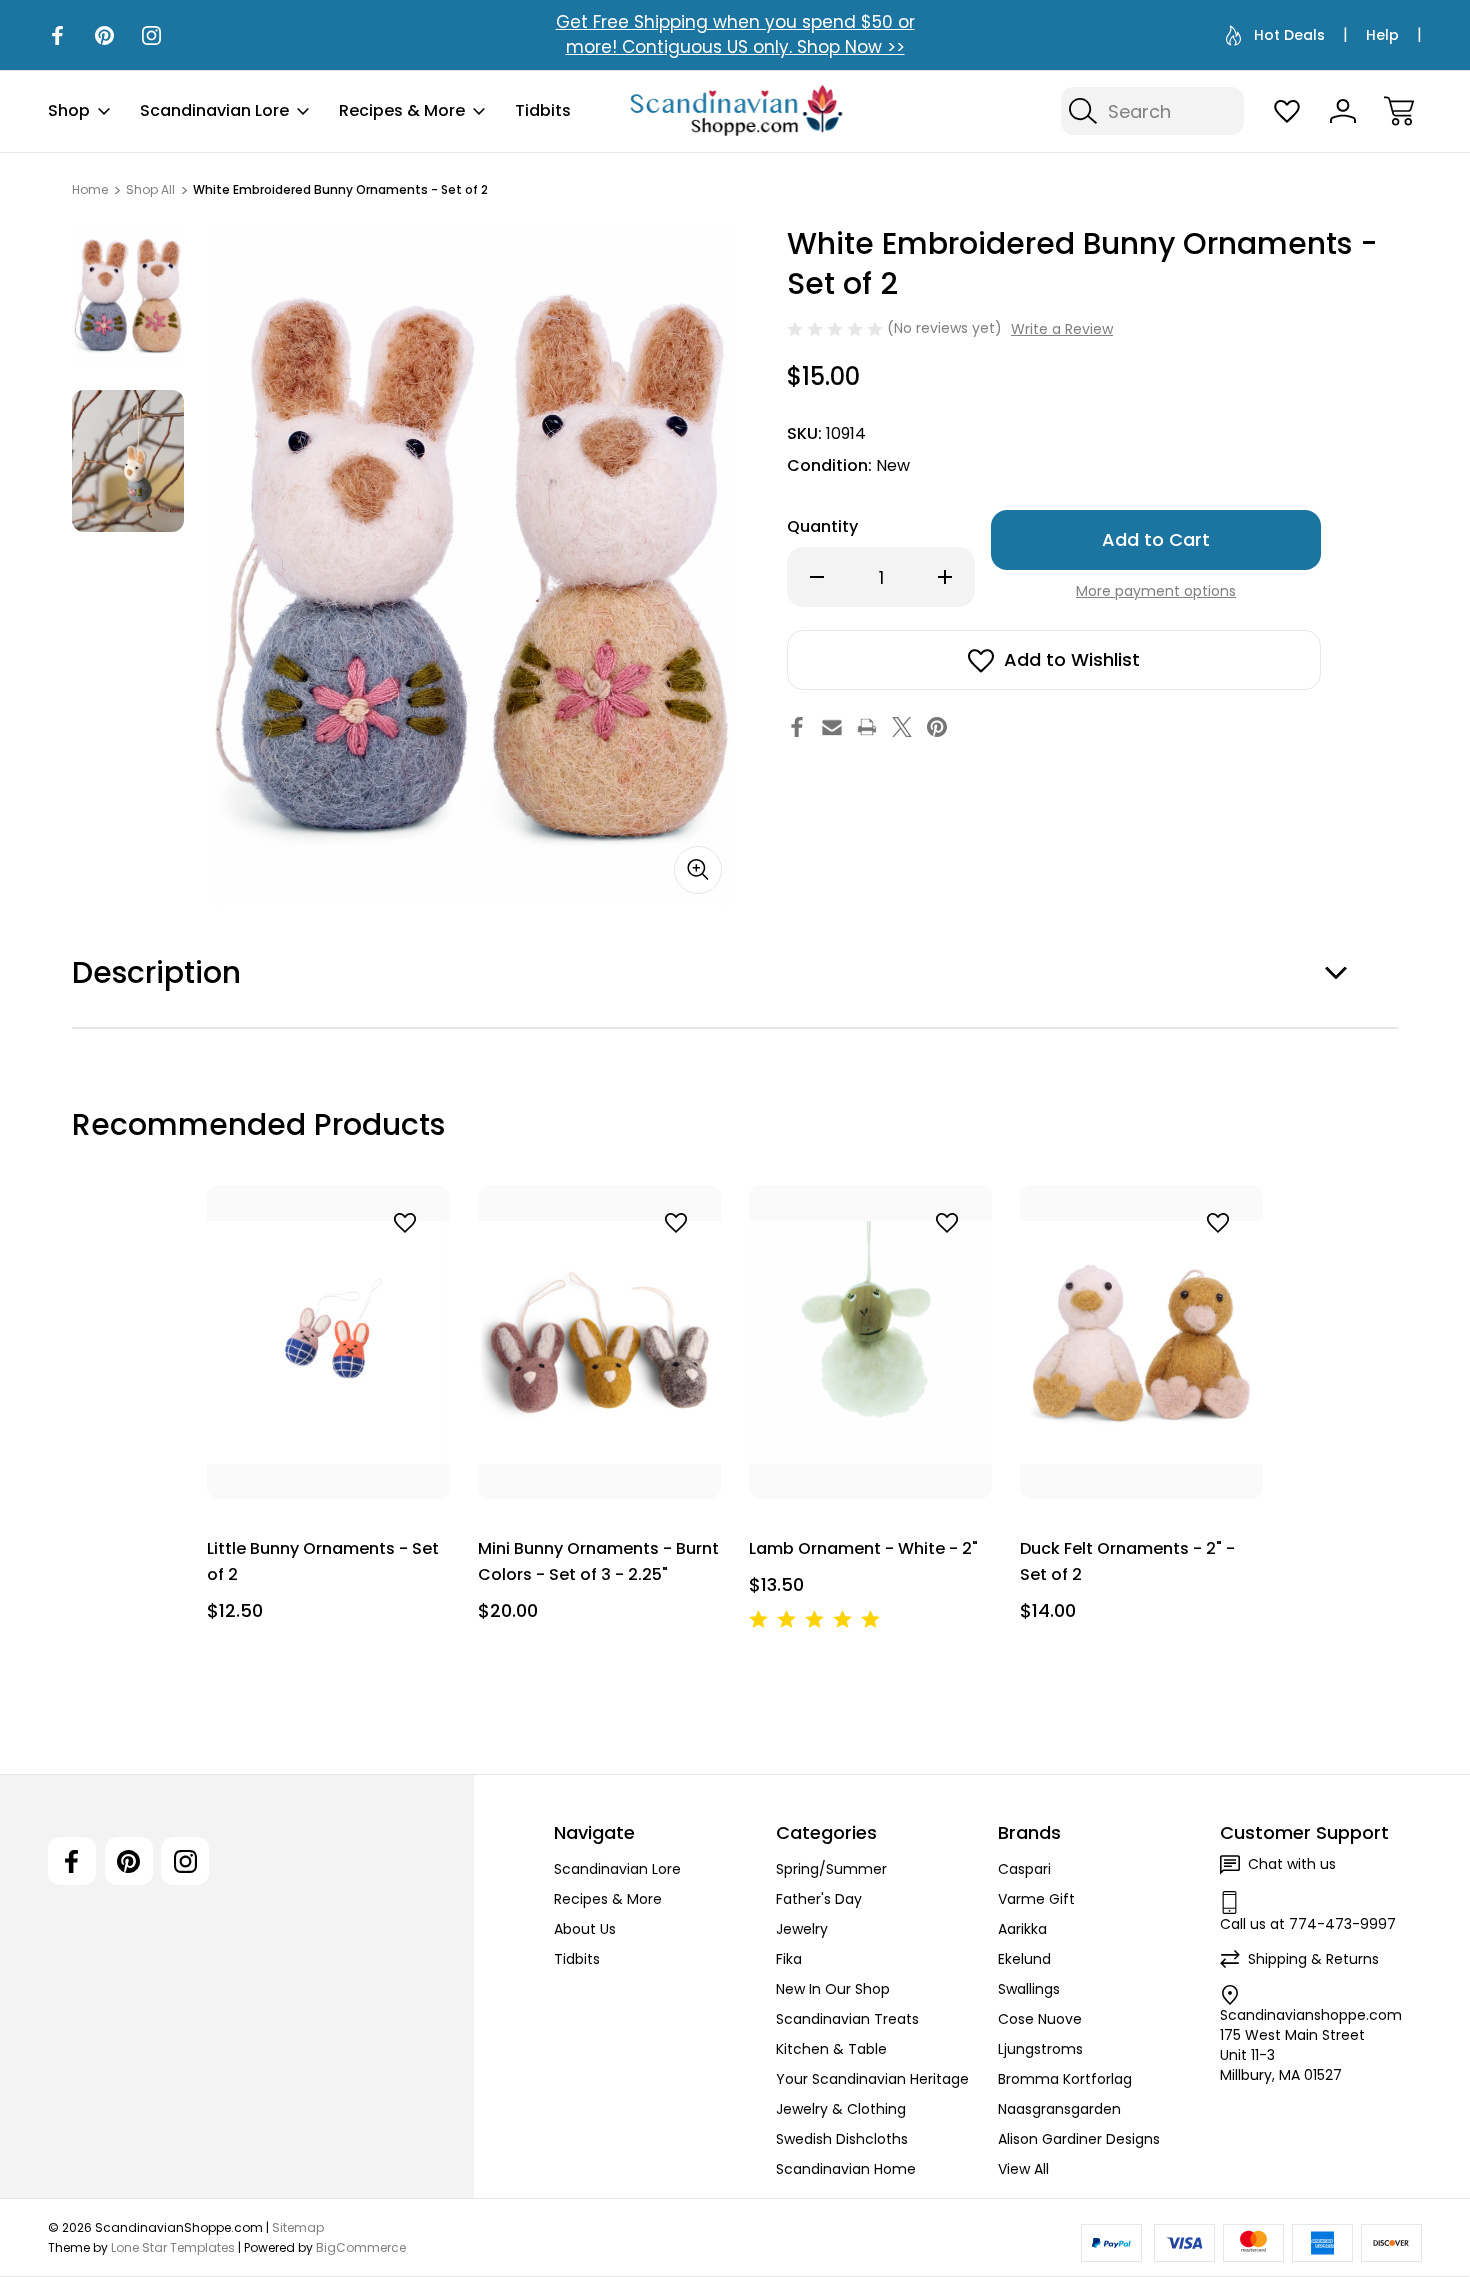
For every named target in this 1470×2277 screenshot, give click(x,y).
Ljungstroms (1040, 2049)
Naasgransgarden (1059, 2109)
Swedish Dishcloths (842, 2139)
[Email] (832, 727)
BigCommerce (361, 2247)
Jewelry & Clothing (841, 2109)
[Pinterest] (104, 35)
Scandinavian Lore (214, 110)
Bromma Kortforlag (1065, 2079)
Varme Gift (1036, 1899)
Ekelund (1024, 1959)
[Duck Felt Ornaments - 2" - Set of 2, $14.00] (1141, 1342)
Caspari (1024, 1869)
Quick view (348, 1266)
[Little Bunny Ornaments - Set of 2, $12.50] (328, 1342)
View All (1023, 2169)
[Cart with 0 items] (1399, 111)
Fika (789, 1959)
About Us (585, 1929)
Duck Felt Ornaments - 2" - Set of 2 (1127, 1561)
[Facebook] (57, 35)
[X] (902, 727)
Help (1382, 35)
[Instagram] (151, 35)
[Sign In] (1343, 111)
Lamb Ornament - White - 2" (863, 1548)
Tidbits (543, 110)
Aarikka (1022, 1929)
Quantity (822, 526)
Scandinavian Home (846, 2169)
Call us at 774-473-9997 (1308, 1924)
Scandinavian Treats (847, 2019)
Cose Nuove (1040, 2019)
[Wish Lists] (1287, 111)
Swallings (1029, 1989)
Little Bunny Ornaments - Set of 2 (323, 1561)
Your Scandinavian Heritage (872, 2079)
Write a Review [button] (1062, 329)
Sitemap (298, 2227)
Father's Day (819, 1899)
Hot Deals (1289, 35)
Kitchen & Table (831, 2049)
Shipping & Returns (1313, 1959)
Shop (69, 110)
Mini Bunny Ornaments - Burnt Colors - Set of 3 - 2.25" (598, 1561)
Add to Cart (329, 1453)
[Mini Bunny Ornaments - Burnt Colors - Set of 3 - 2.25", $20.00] (599, 1342)
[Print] (867, 727)
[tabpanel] (128, 295)
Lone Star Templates (173, 2247)
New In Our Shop (833, 1989)
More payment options (1156, 591)
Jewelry (802, 1929)
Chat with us (1292, 1864)
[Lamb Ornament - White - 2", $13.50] (870, 1342)
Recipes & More (402, 110)
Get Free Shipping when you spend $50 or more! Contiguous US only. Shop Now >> (735, 34)
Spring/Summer (831, 1869)
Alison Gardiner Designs (1079, 2139)
